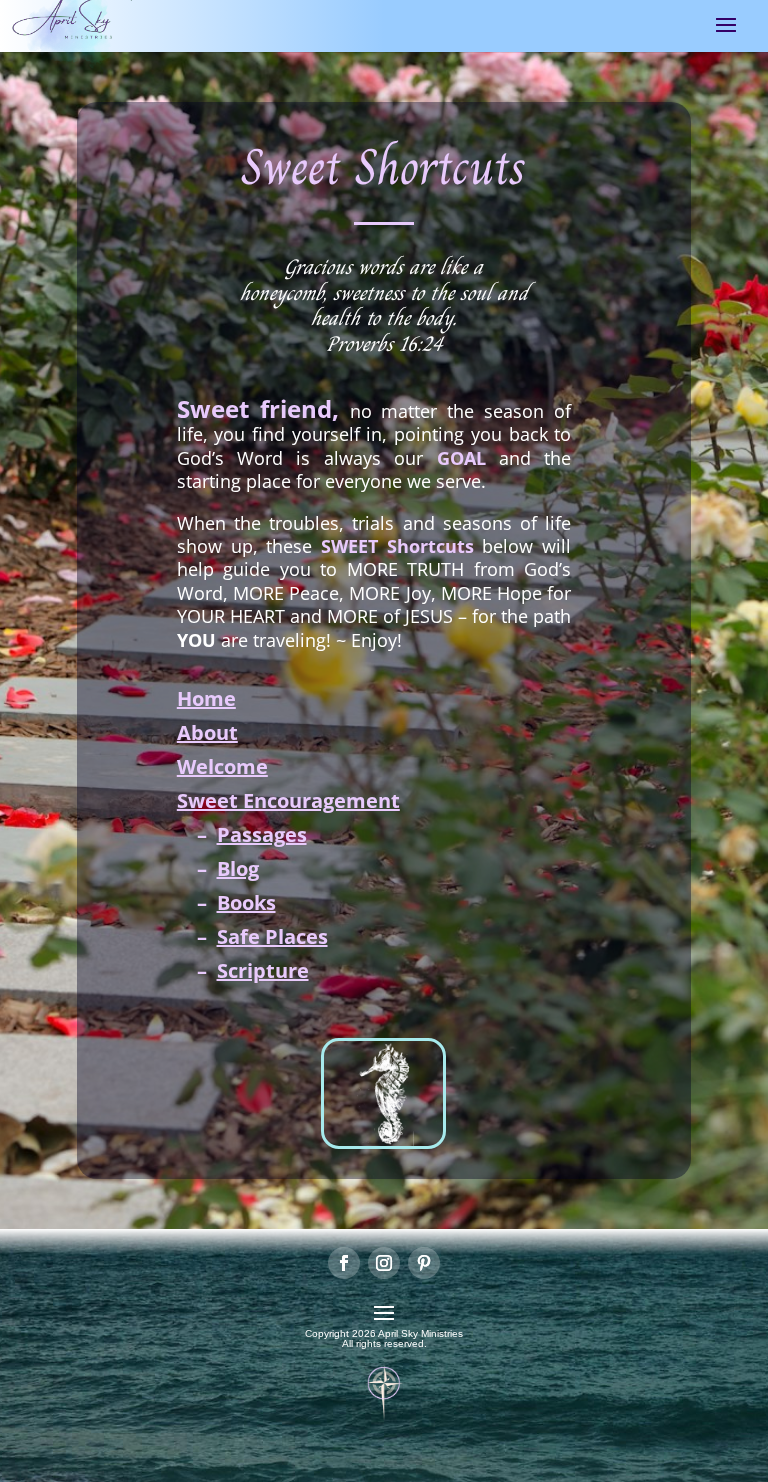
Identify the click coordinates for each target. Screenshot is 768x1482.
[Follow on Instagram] (384, 1263)
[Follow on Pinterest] (424, 1263)
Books (246, 902)
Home (206, 698)
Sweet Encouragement (288, 800)
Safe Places (272, 936)
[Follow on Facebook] (344, 1263)
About (207, 732)
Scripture (263, 970)
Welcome (222, 766)
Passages (262, 834)
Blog (238, 868)
